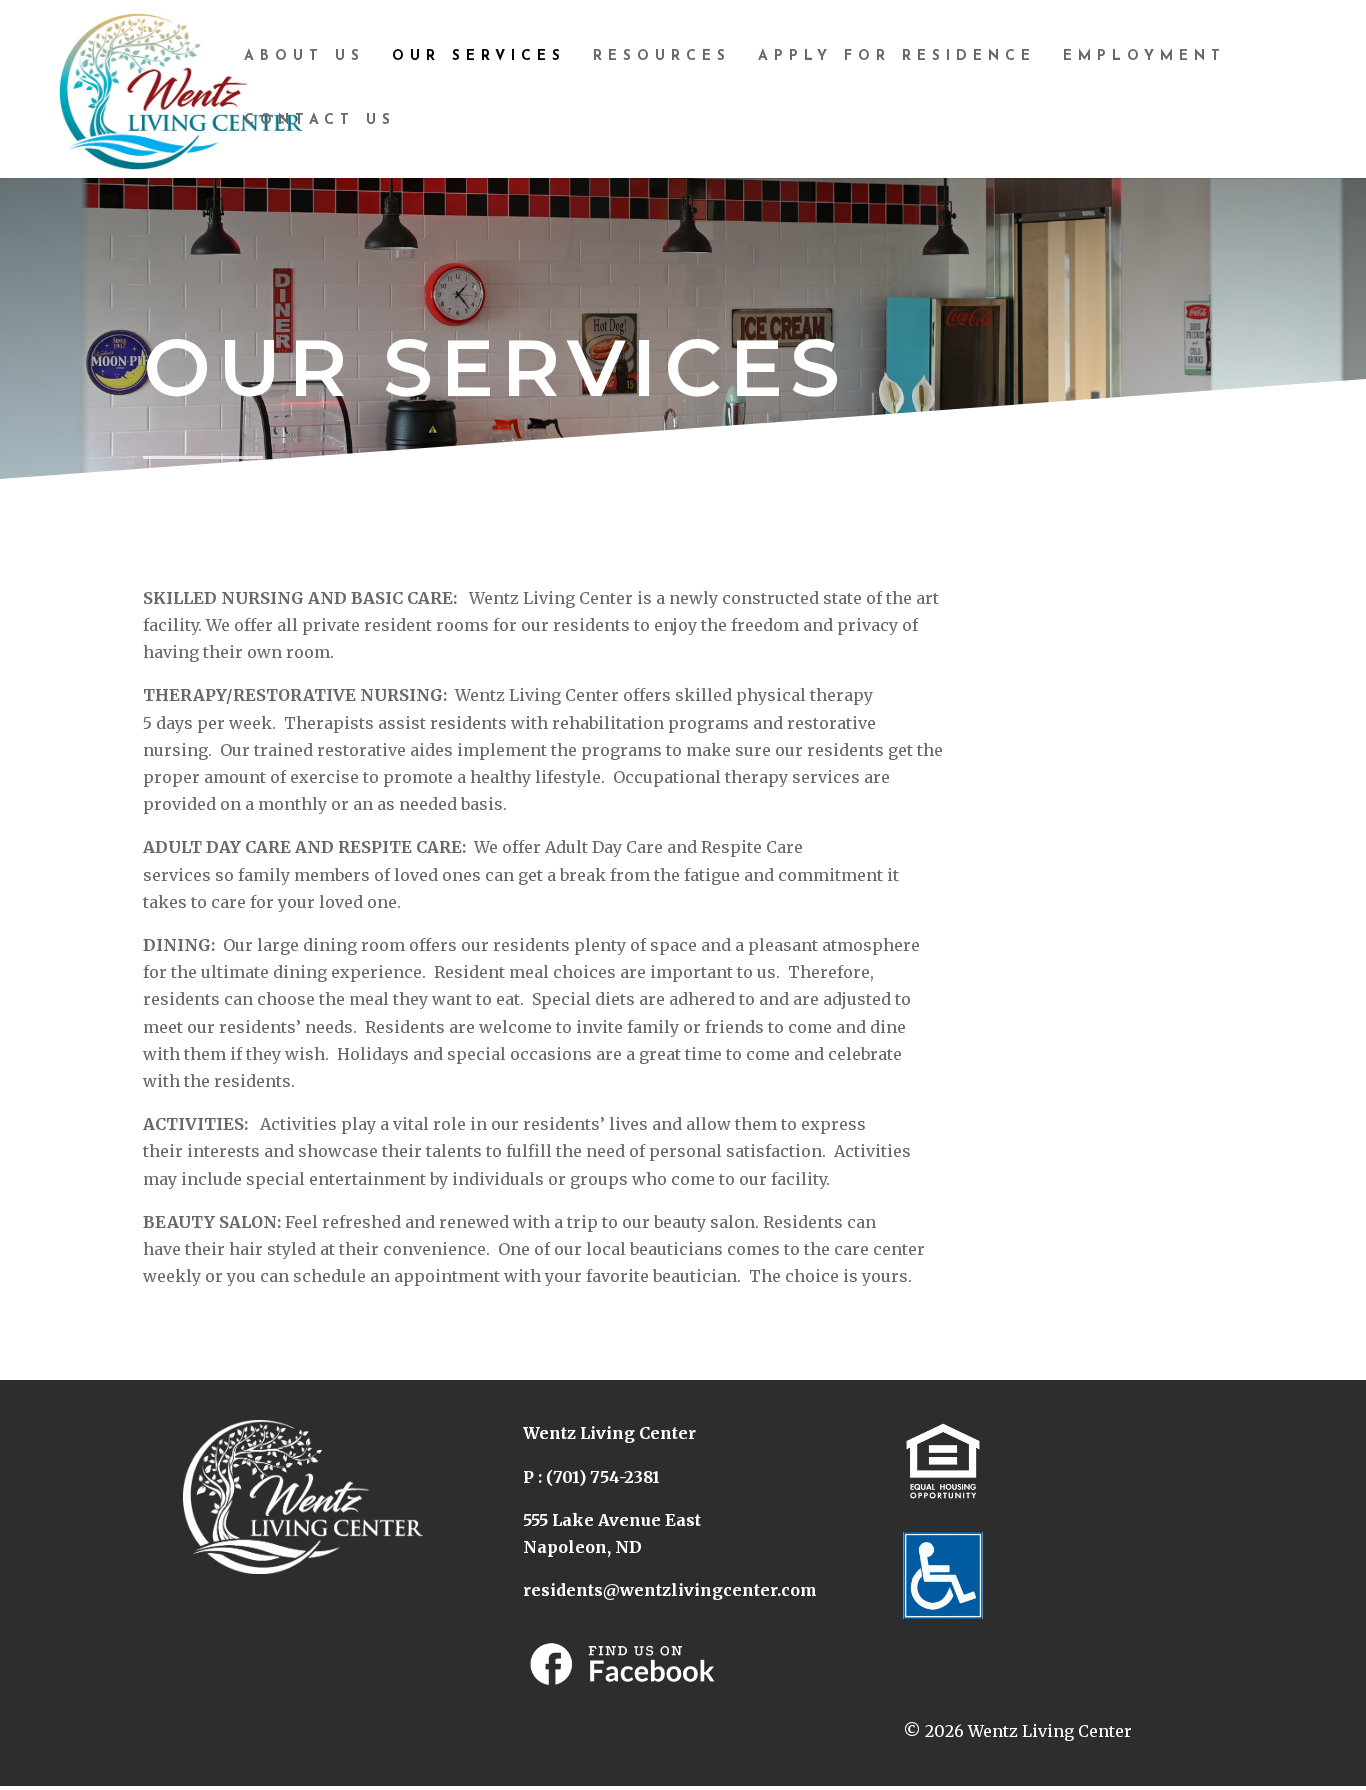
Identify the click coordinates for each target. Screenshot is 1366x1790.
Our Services (479, 57)
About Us (304, 57)
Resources (662, 57)
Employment (1144, 57)
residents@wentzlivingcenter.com (670, 1590)
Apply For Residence (897, 57)
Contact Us (320, 121)
